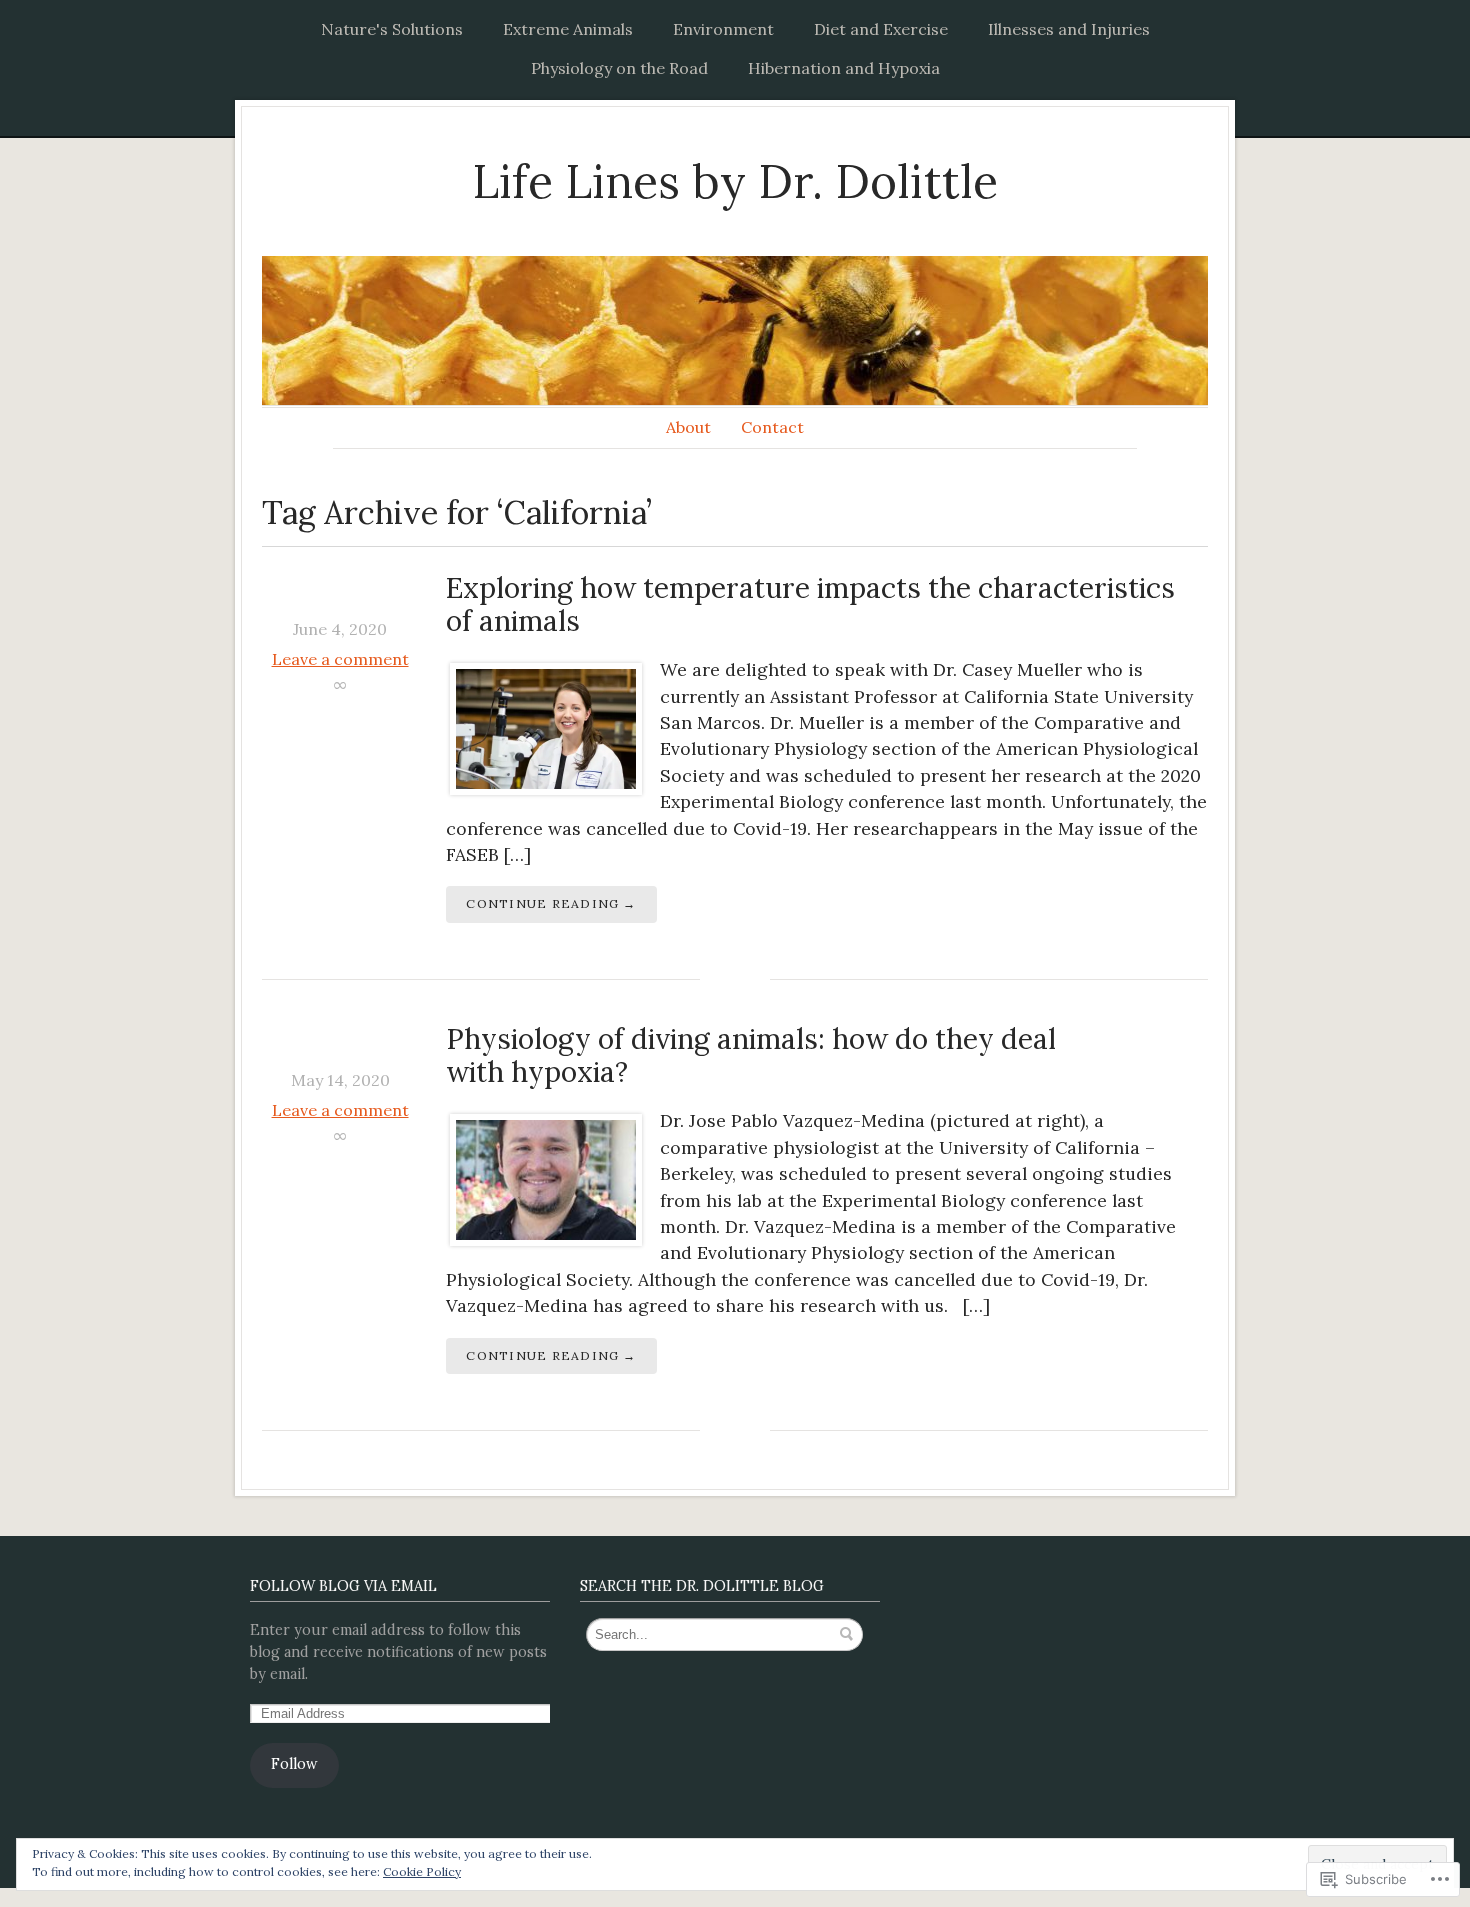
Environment (723, 29)
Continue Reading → (551, 903)
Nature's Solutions (392, 29)
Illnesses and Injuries (1069, 29)
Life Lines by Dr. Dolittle (735, 181)
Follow (294, 1764)
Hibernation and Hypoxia (844, 68)
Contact (772, 427)
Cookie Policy (422, 1871)
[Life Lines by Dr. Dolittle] (735, 330)
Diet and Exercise (881, 29)
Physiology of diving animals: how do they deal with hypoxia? (751, 1056)
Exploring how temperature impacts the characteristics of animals (810, 605)
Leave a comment (340, 659)
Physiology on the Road (619, 68)
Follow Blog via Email (343, 1586)
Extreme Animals (568, 29)
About (688, 427)
